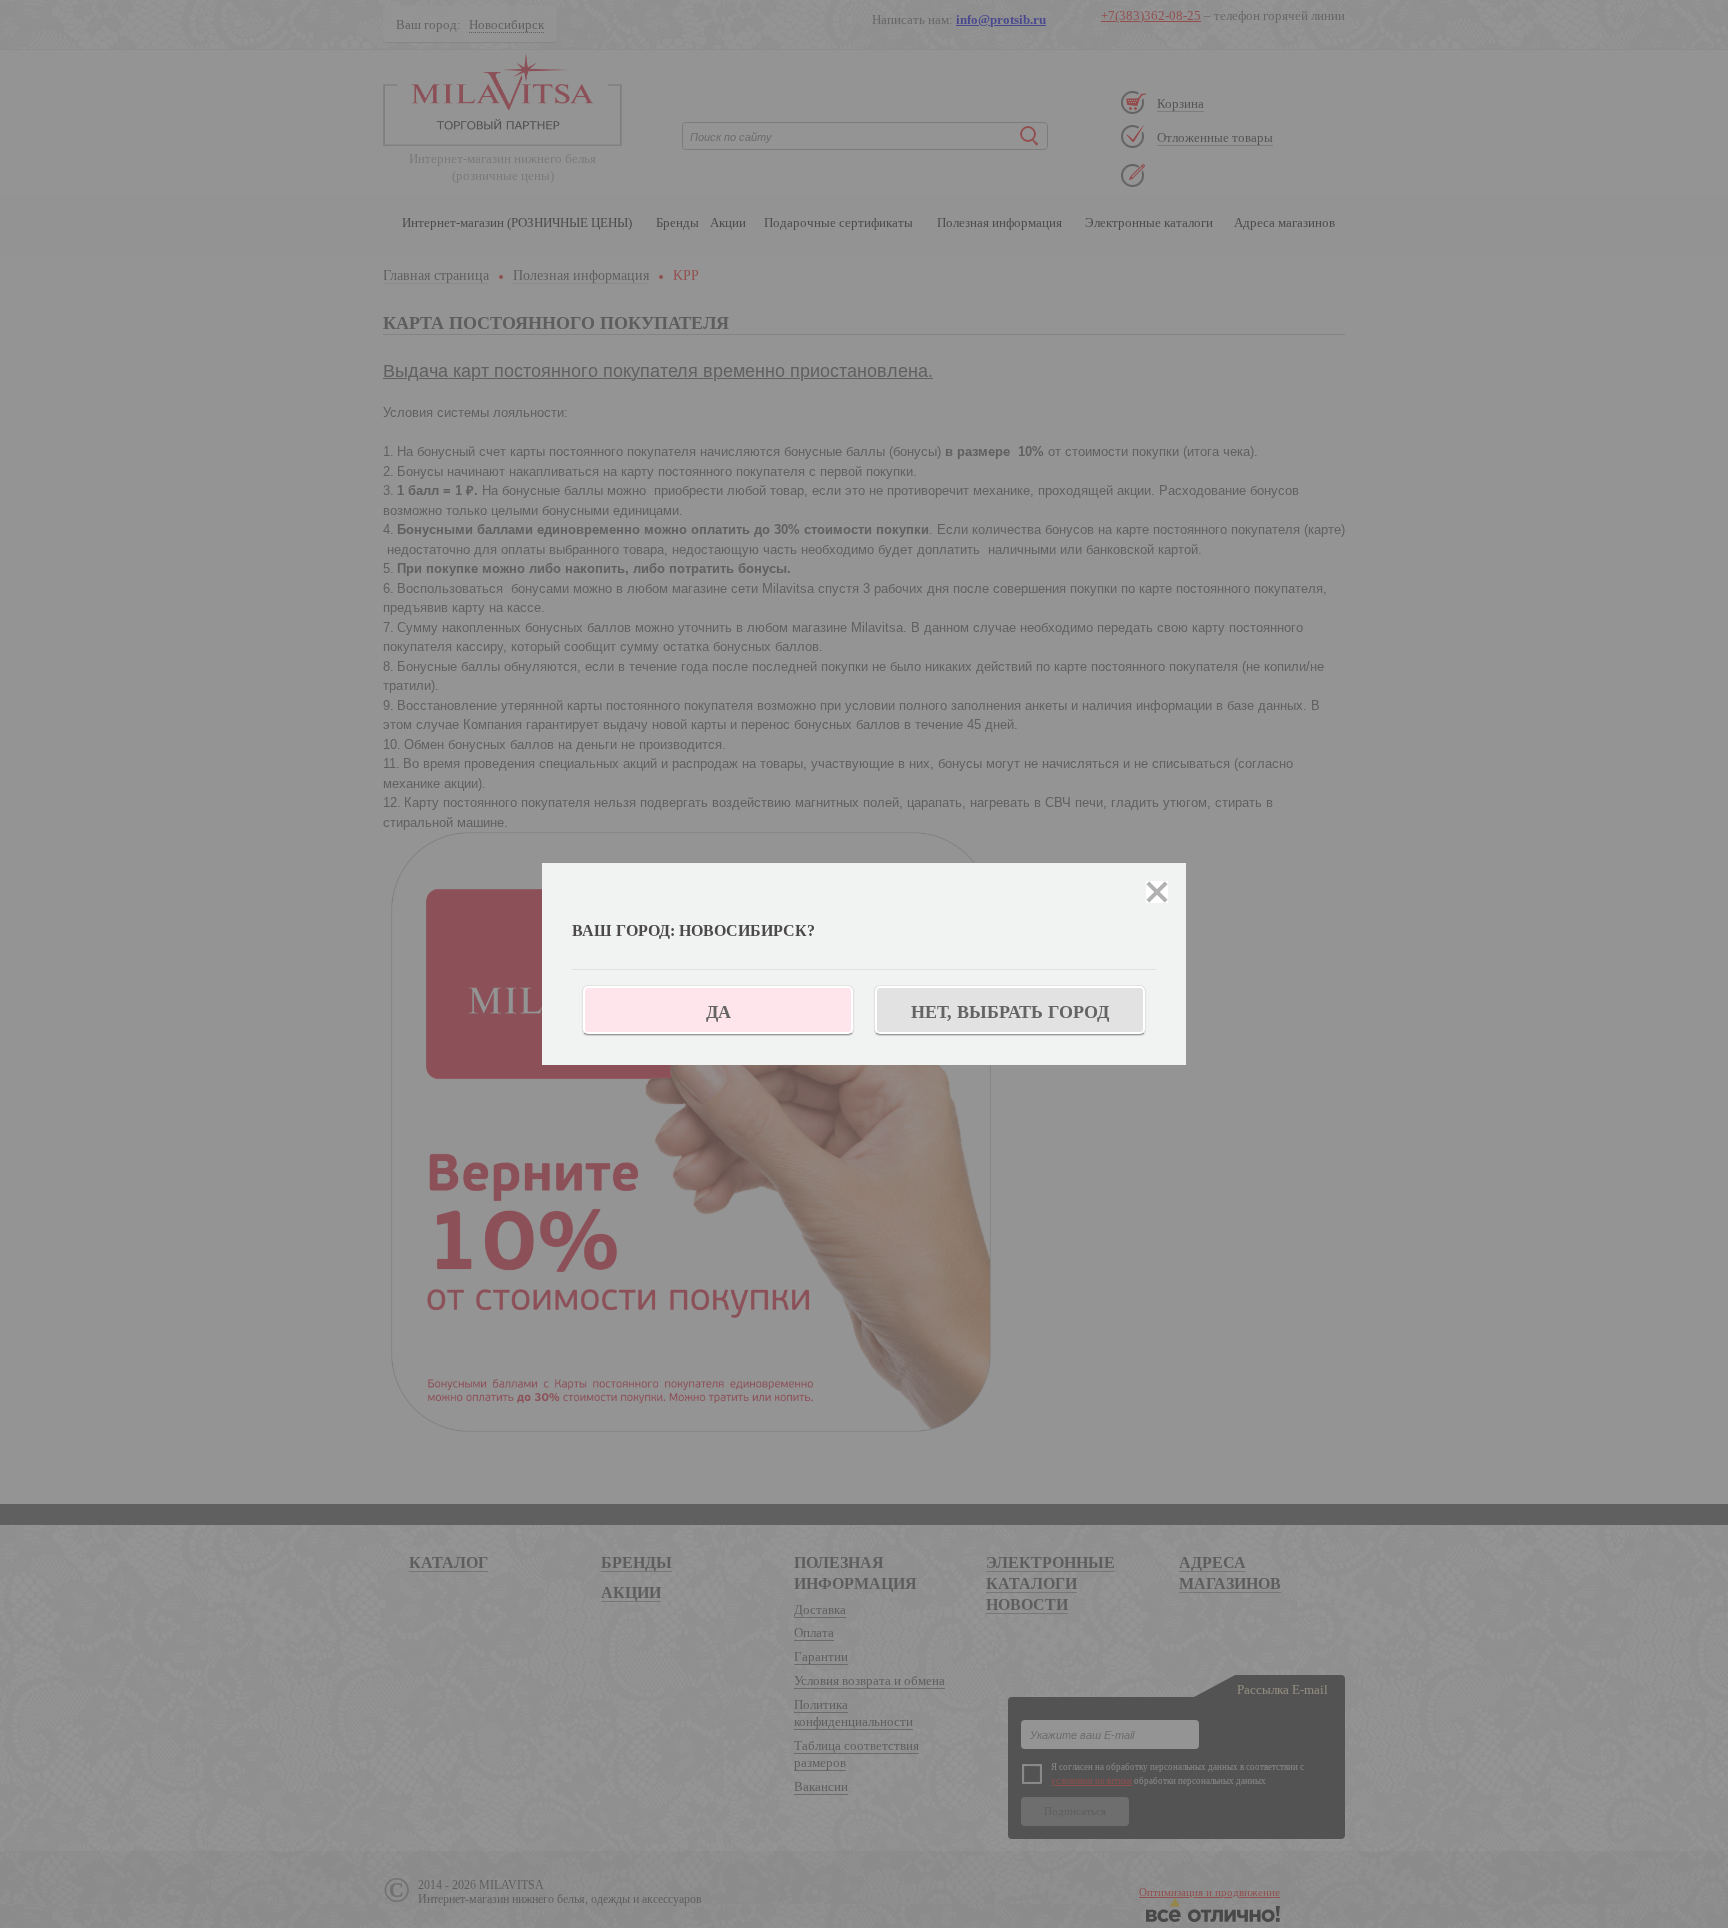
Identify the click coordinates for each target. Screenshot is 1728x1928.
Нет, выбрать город (1010, 1012)
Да (718, 1012)
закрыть (1157, 892)
